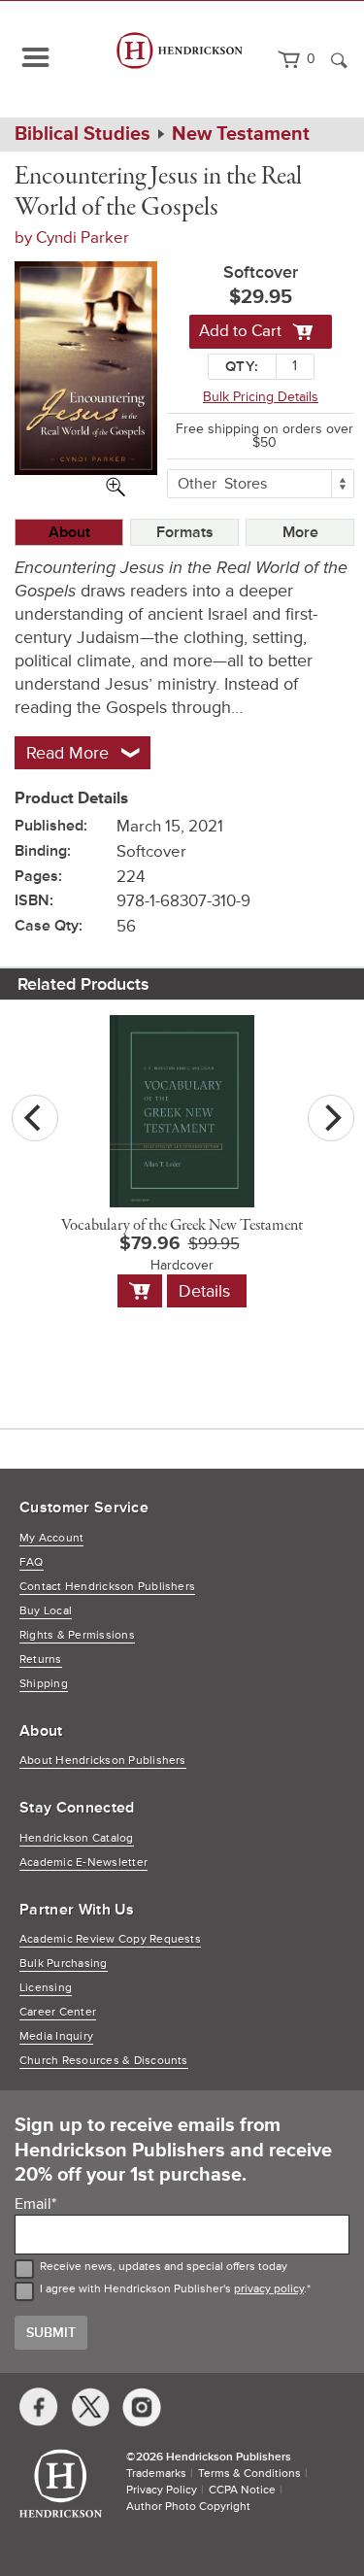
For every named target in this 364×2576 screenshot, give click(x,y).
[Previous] (35, 1118)
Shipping (44, 1684)
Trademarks (156, 2474)
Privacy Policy (162, 2490)
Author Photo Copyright (188, 2507)
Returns (41, 1660)
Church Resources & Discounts (104, 2061)
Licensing (46, 1988)
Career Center (58, 2012)
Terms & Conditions (249, 2474)
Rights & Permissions (77, 1635)
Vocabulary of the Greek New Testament (182, 1226)
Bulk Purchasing (64, 1964)
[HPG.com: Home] (180, 59)
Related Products (83, 984)
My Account (51, 1538)
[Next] (331, 1118)
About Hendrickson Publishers (103, 1761)
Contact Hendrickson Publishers (107, 1587)
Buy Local (46, 1611)
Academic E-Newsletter (83, 1863)
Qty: (242, 367)
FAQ (32, 1562)
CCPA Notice (242, 2490)
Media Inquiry (56, 2036)
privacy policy (269, 2289)
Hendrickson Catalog (77, 1838)
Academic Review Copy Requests (110, 1939)
